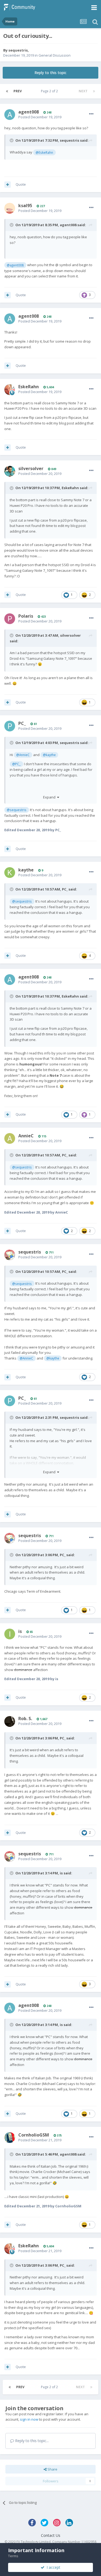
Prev (18, 91)
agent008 (29, 112)
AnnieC (26, 1136)
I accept (52, 2567)
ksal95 (25, 206)
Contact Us (51, 2535)
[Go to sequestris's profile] (10, 1255)
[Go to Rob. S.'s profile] (10, 1721)
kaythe (26, 870)
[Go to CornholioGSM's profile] (10, 2138)
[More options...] (91, 114)
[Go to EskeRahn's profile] (10, 390)
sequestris (18, 50)
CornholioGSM (34, 2135)
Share (52, 2469)
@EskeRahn (44, 152)
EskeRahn (29, 387)
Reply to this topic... (31, 2441)
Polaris (26, 616)
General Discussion (55, 55)
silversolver (31, 468)
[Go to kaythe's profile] (10, 873)
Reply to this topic (50, 73)
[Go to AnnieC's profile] (10, 1138)
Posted (40, 117)
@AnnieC (23, 755)
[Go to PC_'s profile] (10, 726)
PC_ (22, 723)
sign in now (29, 2419)
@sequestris (17, 810)
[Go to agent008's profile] (10, 115)
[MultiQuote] (8, 185)
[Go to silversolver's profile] (10, 471)
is (20, 1631)
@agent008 (15, 265)
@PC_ (16, 764)
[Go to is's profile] (10, 1634)
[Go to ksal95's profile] (10, 208)
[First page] (7, 91)
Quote (21, 184)
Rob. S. (25, 1718)
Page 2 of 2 (50, 91)
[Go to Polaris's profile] (10, 619)
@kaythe (49, 755)
